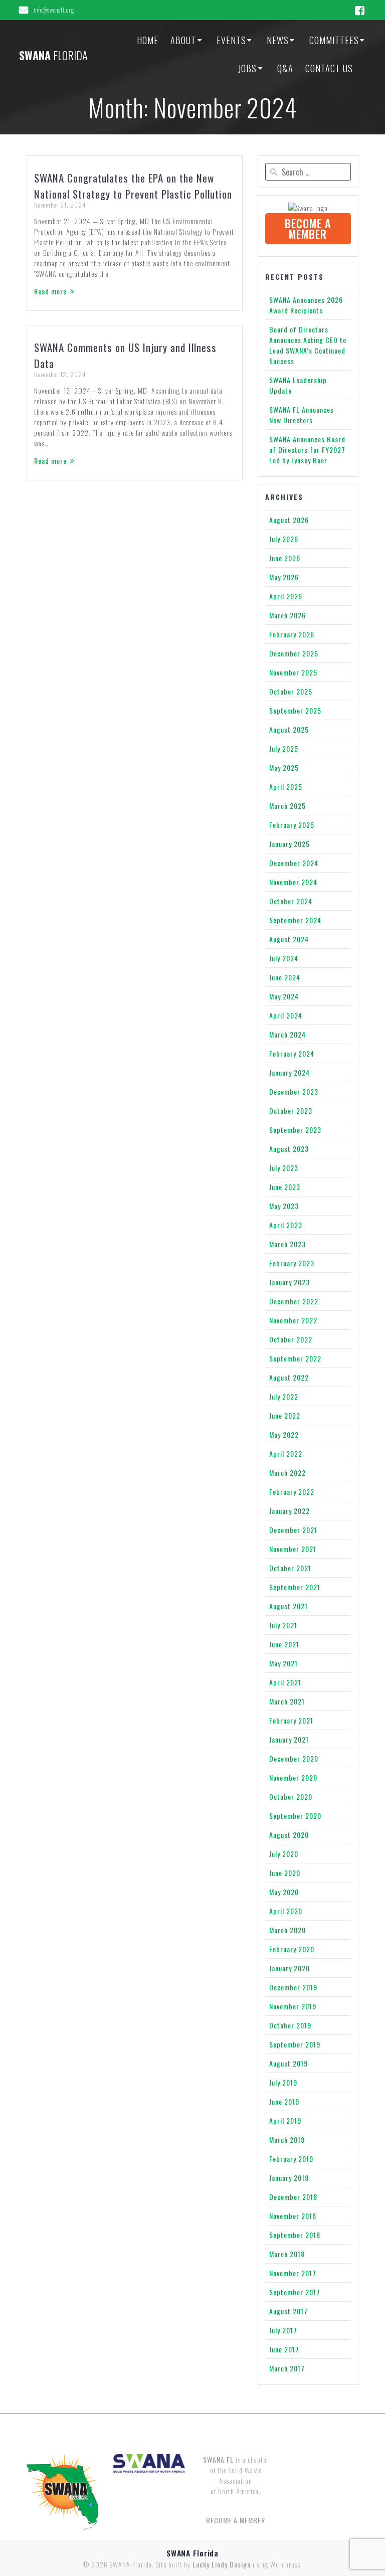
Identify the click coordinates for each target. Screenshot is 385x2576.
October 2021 (290, 1568)
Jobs (247, 68)
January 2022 (290, 1511)
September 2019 (295, 2044)
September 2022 (295, 1358)
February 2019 (291, 2159)
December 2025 (294, 653)
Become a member (308, 228)
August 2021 (288, 1606)
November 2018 (293, 2216)
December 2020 (294, 1758)
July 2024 (284, 958)
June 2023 (285, 1187)
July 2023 (284, 1168)
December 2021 (293, 1530)
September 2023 (295, 1130)
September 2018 (295, 2235)
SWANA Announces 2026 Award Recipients (306, 305)
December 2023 (294, 1091)
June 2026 (285, 558)
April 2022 (286, 1453)
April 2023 (286, 1225)
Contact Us (329, 68)
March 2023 (287, 1244)
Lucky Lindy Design (222, 2564)
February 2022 (292, 1492)
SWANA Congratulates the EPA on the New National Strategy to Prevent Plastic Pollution (133, 186)
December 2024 (294, 863)
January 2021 (289, 1739)
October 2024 (291, 901)
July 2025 (284, 748)
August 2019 (288, 2063)
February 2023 (292, 1263)
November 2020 (293, 1777)
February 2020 (292, 1949)
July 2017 (283, 2330)
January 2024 (290, 1072)
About (183, 40)
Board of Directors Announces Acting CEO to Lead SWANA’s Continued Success (308, 345)
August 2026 (289, 520)
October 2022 (291, 1339)
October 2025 (291, 691)
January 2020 (290, 1968)
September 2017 (295, 2292)
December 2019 (293, 1987)
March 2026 (287, 615)
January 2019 (289, 2178)
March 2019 (287, 2139)
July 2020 (284, 1854)
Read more (50, 291)
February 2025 (292, 825)
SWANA (53, 55)
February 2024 (292, 1053)
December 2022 (294, 1301)
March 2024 (287, 1034)
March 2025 (287, 806)
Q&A (285, 68)
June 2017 (284, 2349)
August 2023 (289, 1149)
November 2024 (293, 882)
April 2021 (285, 1682)
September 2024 (295, 920)
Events (231, 40)
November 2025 (293, 672)
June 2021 (284, 1644)
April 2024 (286, 1015)
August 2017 (288, 2311)
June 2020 (285, 1873)
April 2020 (286, 1911)
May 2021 (283, 1663)
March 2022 (287, 1473)
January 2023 (290, 1282)
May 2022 (284, 1434)
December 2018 (293, 2197)
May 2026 (284, 577)
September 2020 (295, 1816)
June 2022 (285, 1415)
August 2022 (289, 1377)
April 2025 (286, 787)
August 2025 (289, 729)
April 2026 (286, 596)
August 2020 (289, 1835)
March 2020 (287, 1930)
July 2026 (284, 539)
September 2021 (295, 1587)
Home (148, 40)
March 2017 (287, 2368)
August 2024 (289, 939)
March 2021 (287, 1701)
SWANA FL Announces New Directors (302, 415)
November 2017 (293, 2273)
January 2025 (290, 844)
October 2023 (291, 1110)
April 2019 (285, 2120)
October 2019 (290, 2025)
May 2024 (284, 996)
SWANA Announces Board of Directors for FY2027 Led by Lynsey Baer (307, 450)
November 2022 (293, 1320)
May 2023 (284, 1206)
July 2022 (284, 1396)
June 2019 (284, 2101)
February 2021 (291, 1720)
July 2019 (283, 2082)
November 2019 (293, 2006)
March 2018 (287, 2254)
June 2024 (285, 977)
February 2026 (292, 634)
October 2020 (291, 1796)
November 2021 (293, 1549)
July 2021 (283, 1625)
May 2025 (284, 767)
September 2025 (295, 710)
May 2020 (284, 1892)
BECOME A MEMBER (236, 2520)
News (278, 40)
